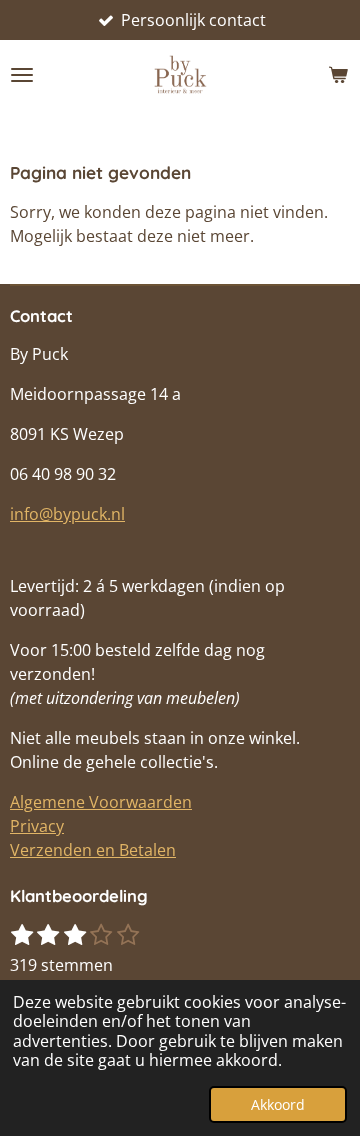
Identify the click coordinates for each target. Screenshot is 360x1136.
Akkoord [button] (278, 1104)
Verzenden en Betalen (93, 850)
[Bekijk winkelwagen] (338, 75)
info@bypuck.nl (67, 514)
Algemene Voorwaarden (101, 802)
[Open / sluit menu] (22, 75)
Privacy (37, 826)
